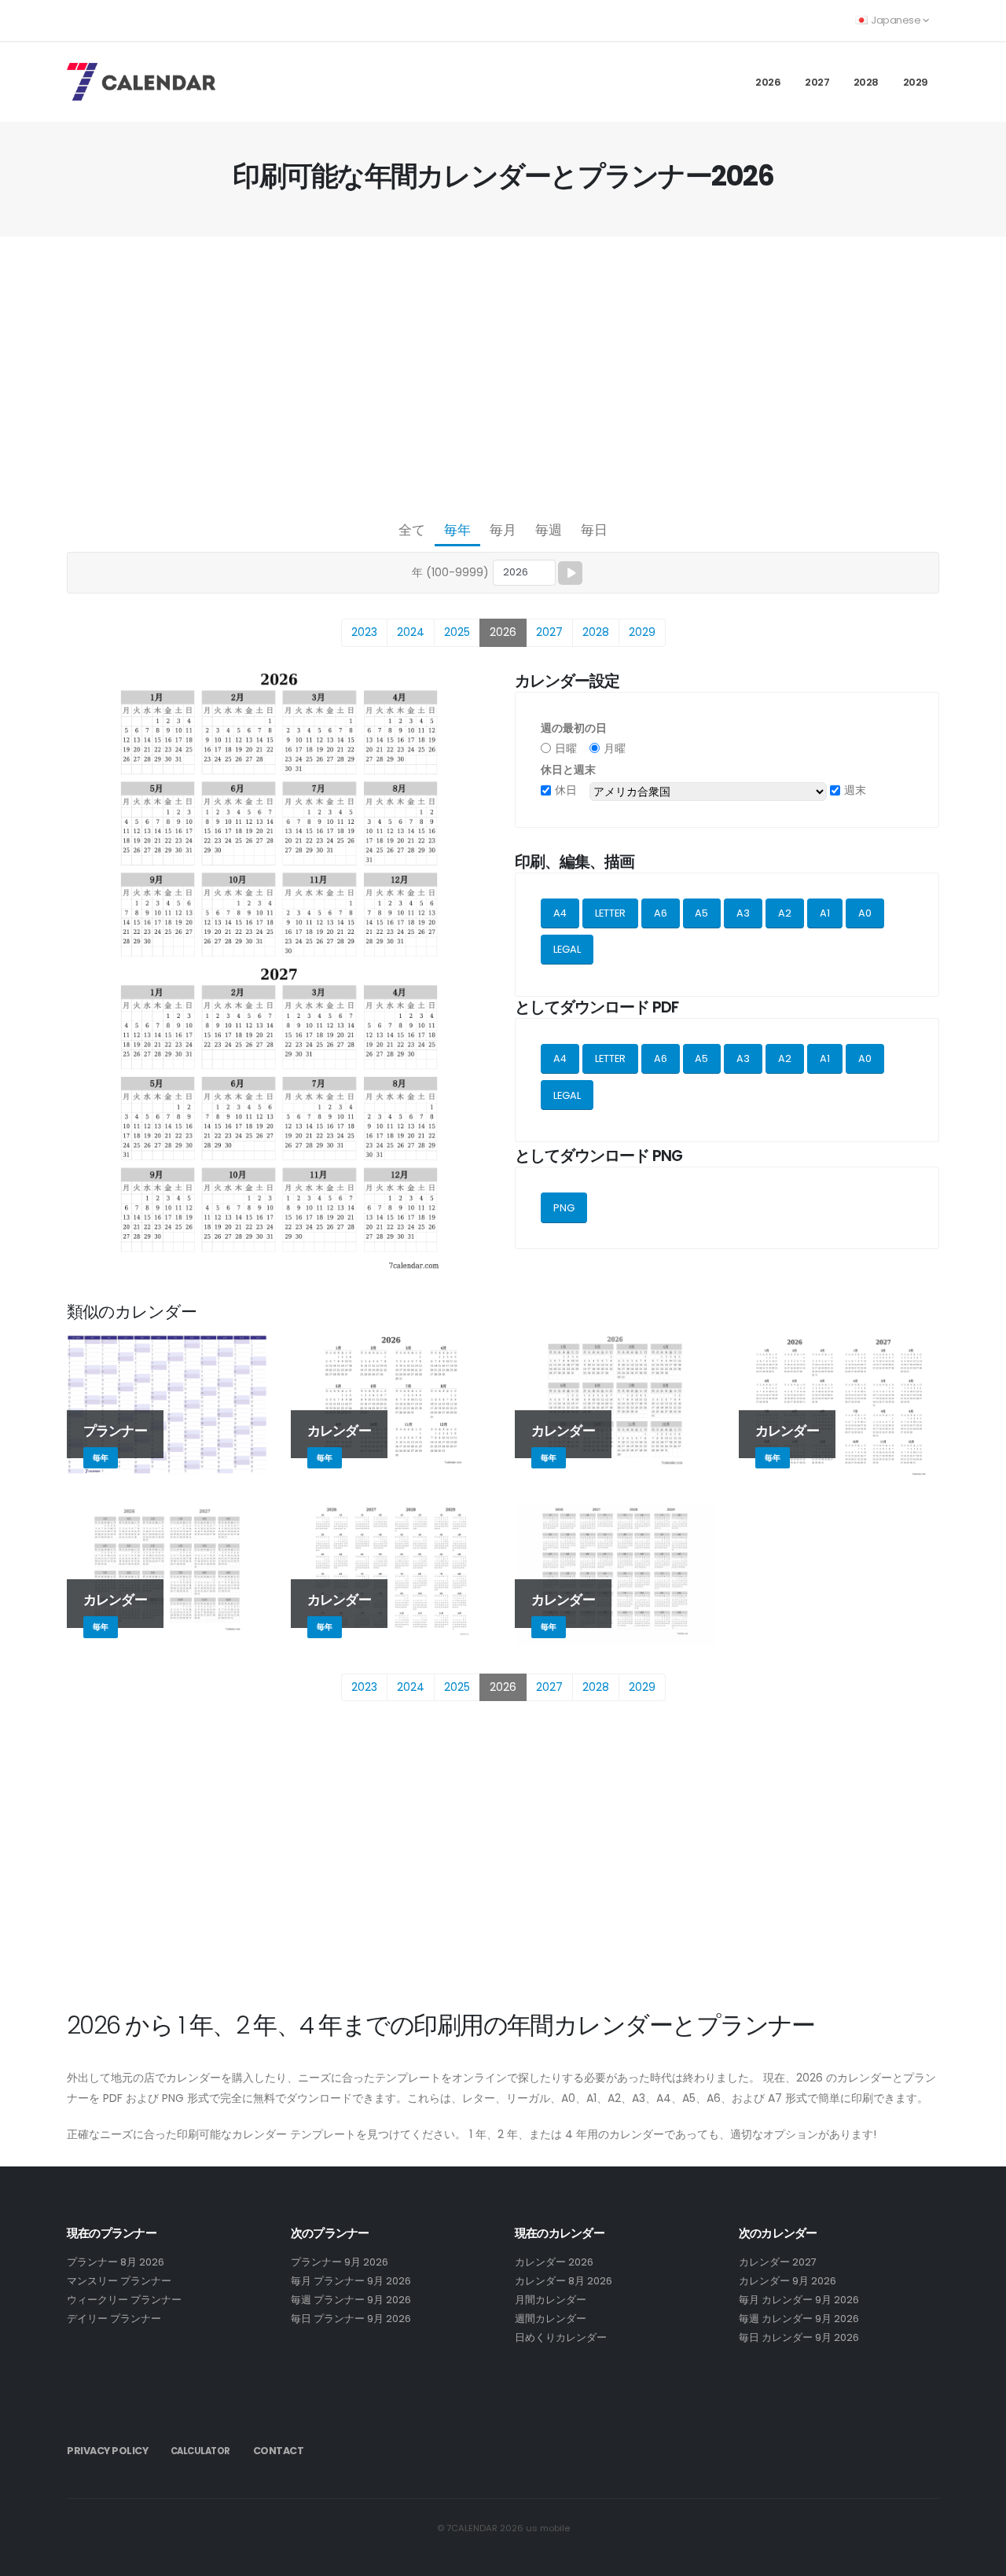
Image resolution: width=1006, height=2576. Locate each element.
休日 (566, 790)
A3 (743, 913)
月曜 (615, 748)
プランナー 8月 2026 (116, 2262)
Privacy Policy (107, 2451)
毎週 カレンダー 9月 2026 (799, 2319)
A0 (865, 913)
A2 (785, 913)
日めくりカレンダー (561, 2337)
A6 (661, 913)
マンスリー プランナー (119, 2281)
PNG (564, 1208)
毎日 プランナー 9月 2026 (351, 2319)
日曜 (566, 748)
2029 (916, 82)
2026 (768, 82)
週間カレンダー (551, 2319)
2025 (457, 632)
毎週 (549, 530)
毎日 (594, 530)
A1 (825, 913)
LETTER (610, 913)
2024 (411, 632)
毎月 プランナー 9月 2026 (351, 2281)
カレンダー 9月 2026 (788, 2281)
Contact (279, 2451)
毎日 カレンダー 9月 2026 (799, 2337)
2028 (866, 82)
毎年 (457, 530)
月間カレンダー (551, 2300)
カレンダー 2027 (778, 2262)
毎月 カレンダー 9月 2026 (799, 2300)
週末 (855, 790)
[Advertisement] (503, 374)
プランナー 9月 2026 (340, 2262)
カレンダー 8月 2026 (564, 2281)
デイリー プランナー (114, 2319)
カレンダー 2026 (554, 2262)
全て (412, 530)
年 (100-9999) (450, 572)
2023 (364, 632)
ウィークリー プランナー (124, 2300)
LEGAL (567, 949)
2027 (817, 82)
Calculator (200, 2451)
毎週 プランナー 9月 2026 (351, 2300)
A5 (701, 913)
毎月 (503, 530)
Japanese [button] (896, 20)
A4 (560, 913)
